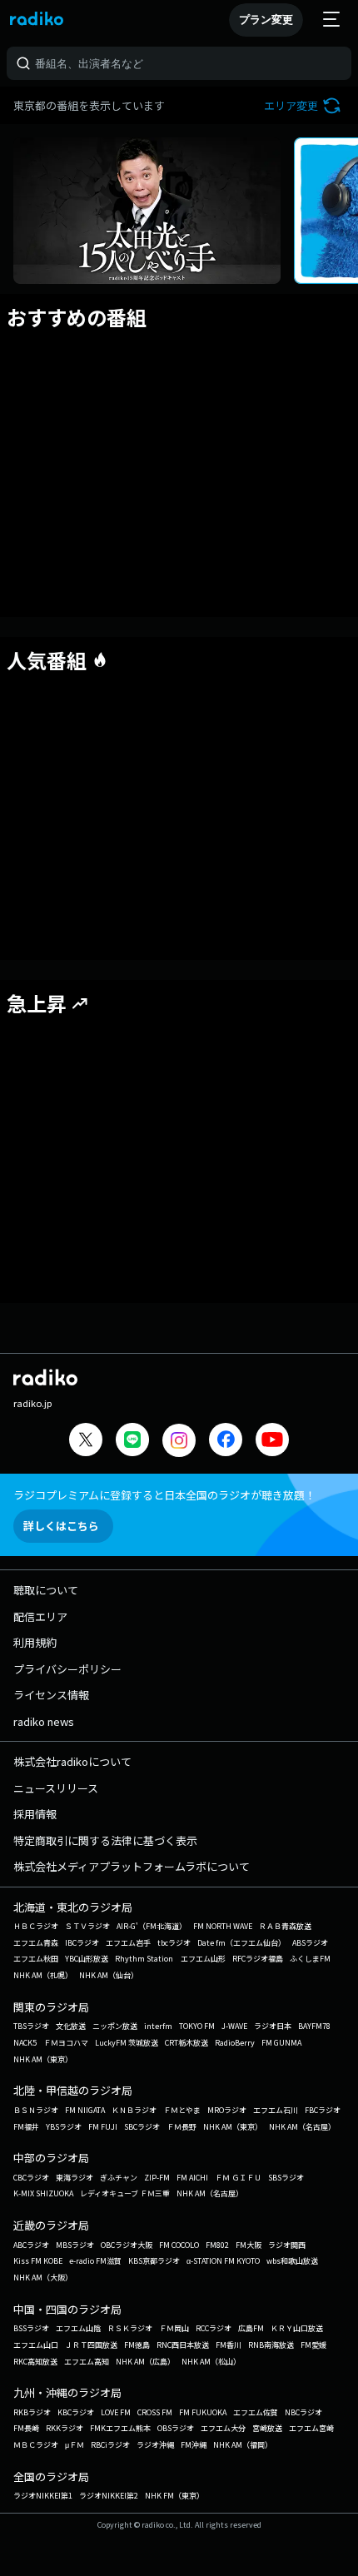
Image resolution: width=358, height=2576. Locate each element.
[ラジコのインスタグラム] (179, 1440)
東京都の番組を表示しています (89, 105)
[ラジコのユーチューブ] (272, 1442)
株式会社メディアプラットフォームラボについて (132, 1866)
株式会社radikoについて (72, 1761)
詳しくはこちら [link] (61, 1526)
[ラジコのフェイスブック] (226, 1442)
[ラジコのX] (86, 1442)
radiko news (44, 1721)
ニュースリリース (56, 1788)
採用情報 (35, 1814)
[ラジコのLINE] (132, 1442)
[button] (304, 105)
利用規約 (35, 1642)
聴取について (46, 1590)
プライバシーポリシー (67, 1669)
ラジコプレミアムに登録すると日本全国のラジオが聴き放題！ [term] (164, 1495)
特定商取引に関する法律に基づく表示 (105, 1840)
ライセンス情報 (51, 1695)
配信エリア (40, 1616)
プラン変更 (266, 20)
